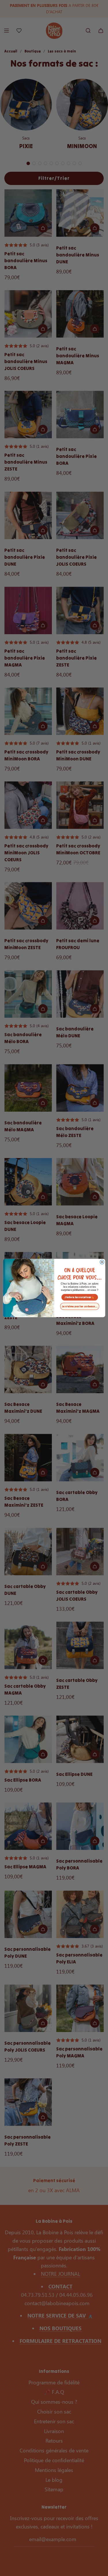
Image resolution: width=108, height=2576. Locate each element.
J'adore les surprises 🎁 (80, 1297)
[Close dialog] (102, 1262)
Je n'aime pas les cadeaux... (80, 1306)
